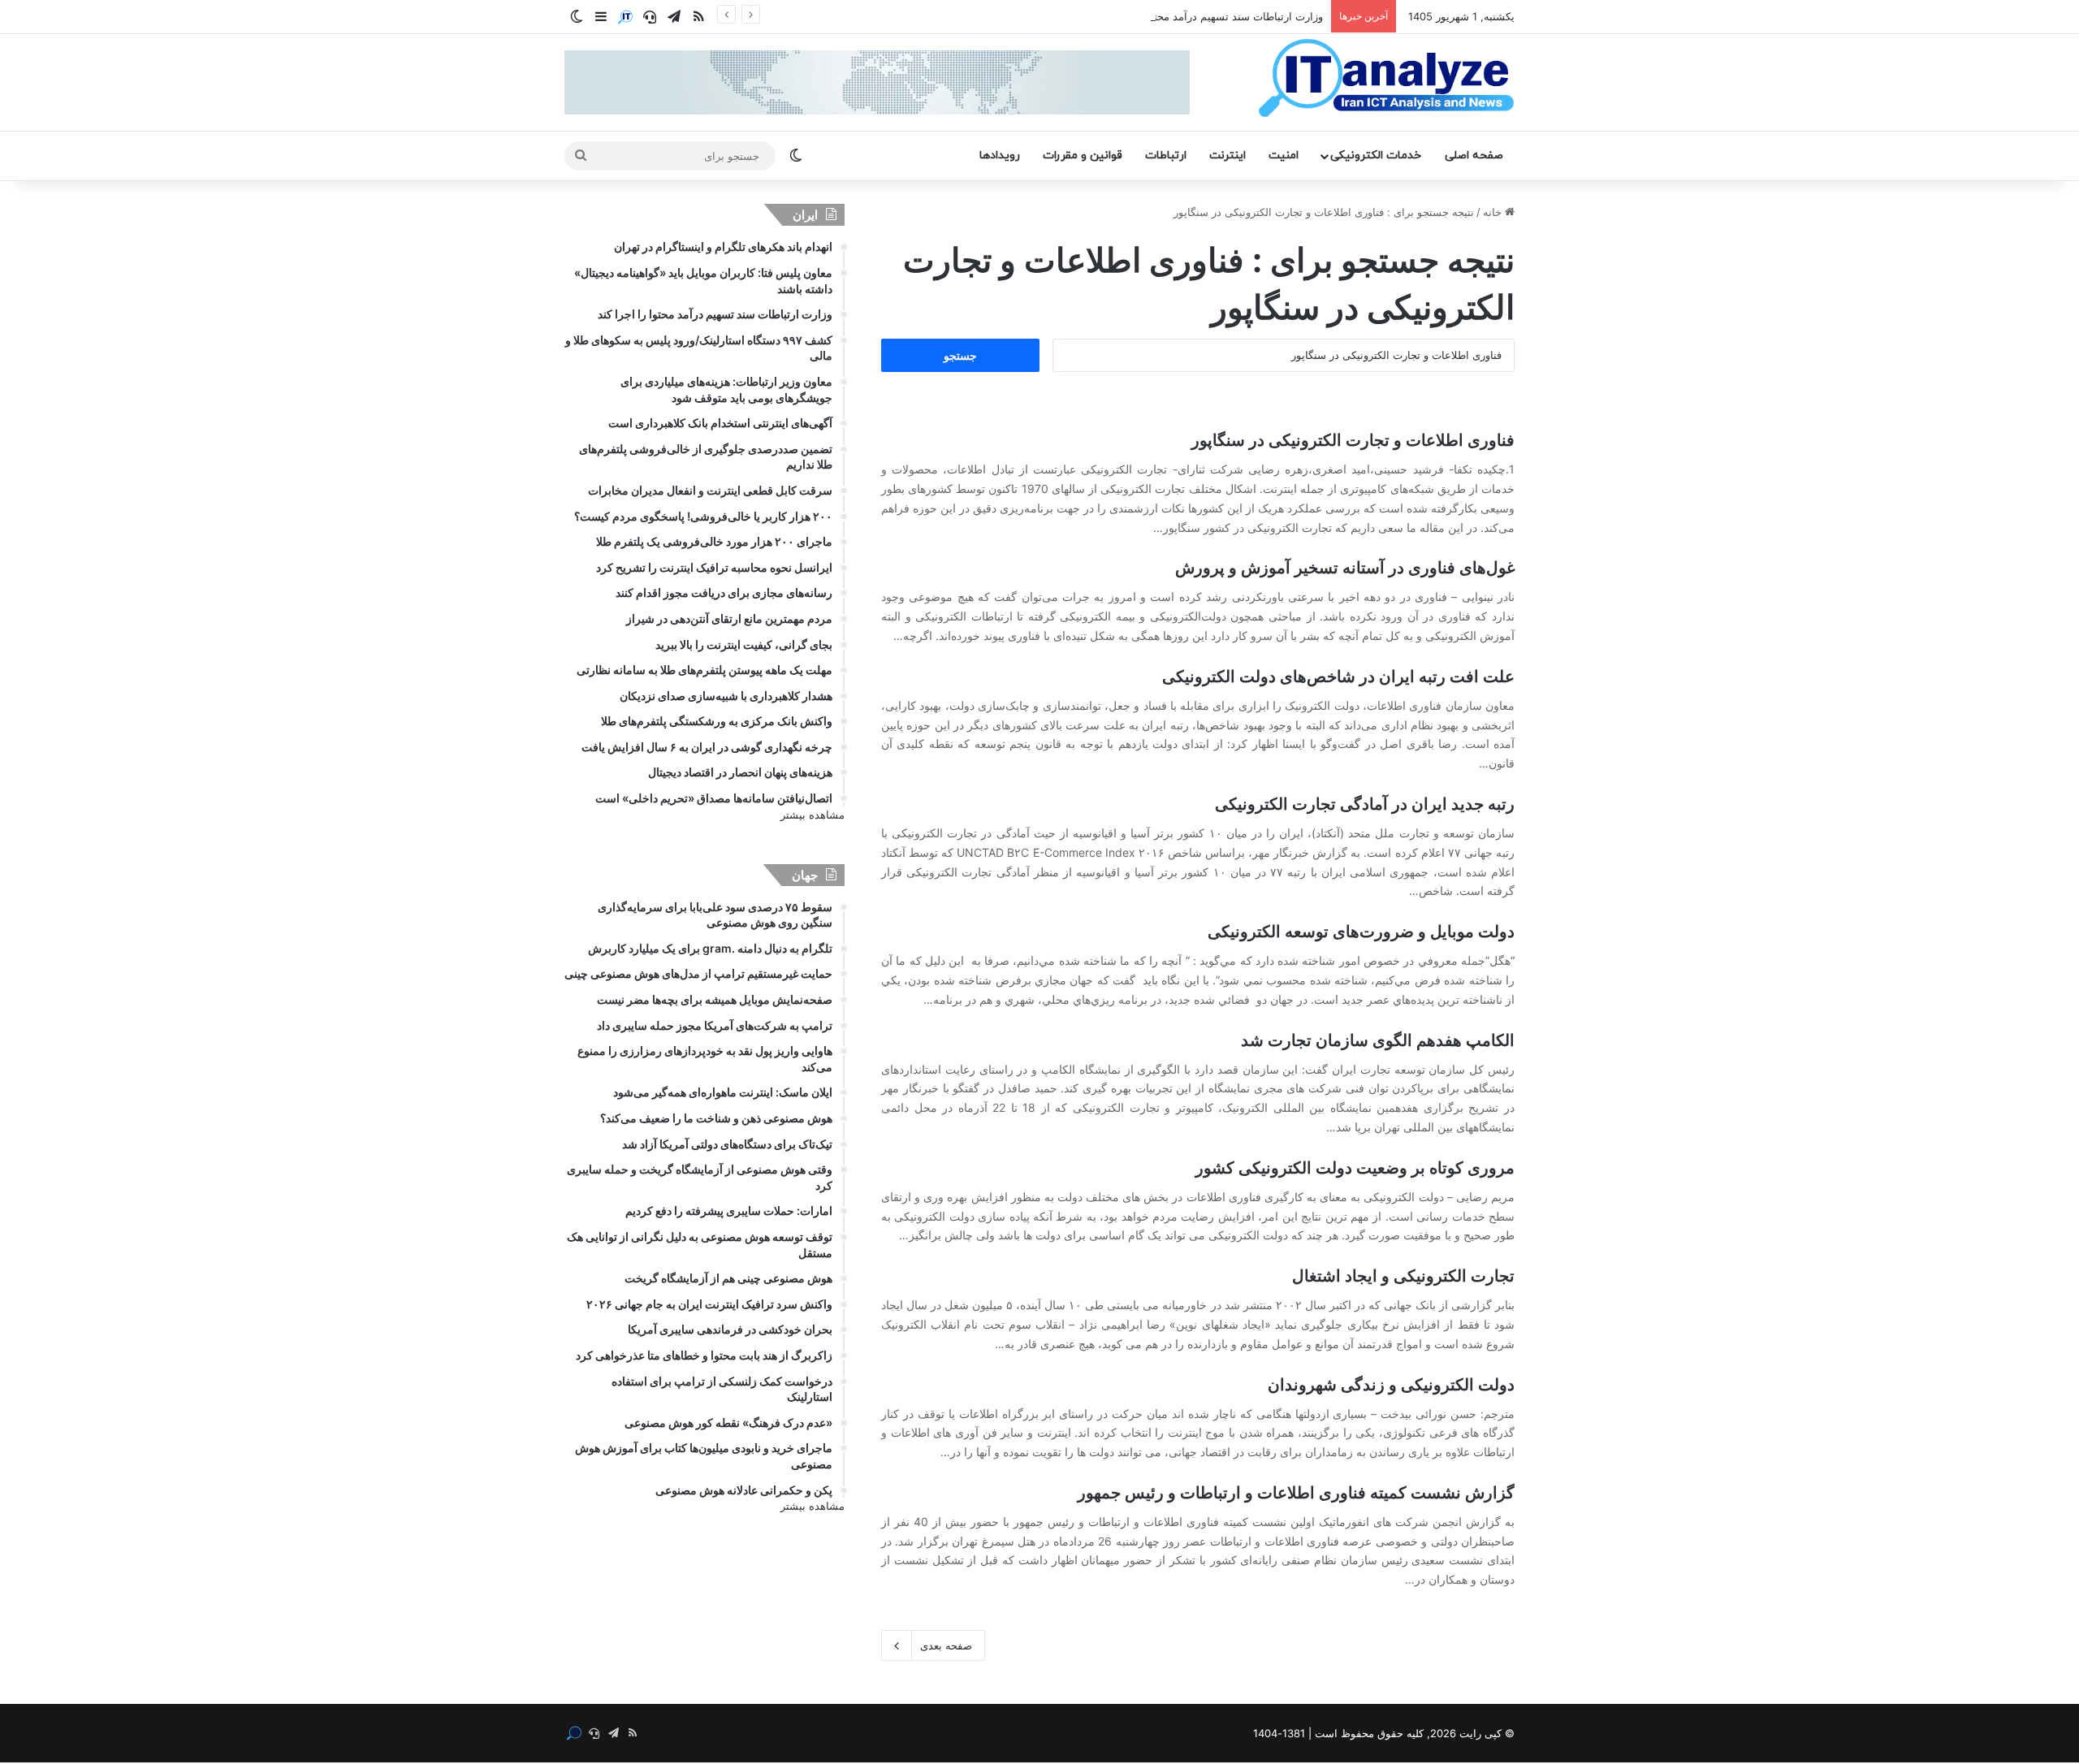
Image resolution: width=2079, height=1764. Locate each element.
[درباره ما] (625, 17)
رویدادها (1000, 156)
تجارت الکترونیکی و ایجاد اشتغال (1403, 1276)
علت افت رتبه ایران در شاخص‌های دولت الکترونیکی (1338, 677)
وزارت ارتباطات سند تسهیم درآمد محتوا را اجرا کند (1209, 16)
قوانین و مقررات (1083, 156)
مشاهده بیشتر (813, 815)
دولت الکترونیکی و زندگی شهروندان (1391, 1385)
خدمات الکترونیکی (1376, 156)
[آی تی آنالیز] (1386, 79)
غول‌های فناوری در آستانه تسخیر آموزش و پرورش (1345, 568)
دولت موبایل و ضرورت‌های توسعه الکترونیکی (1361, 932)
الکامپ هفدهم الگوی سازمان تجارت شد (1378, 1040)
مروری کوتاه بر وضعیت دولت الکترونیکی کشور (1355, 1168)
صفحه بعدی (946, 1645)
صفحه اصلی (1474, 156)
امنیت (1284, 156)
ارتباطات (1166, 156)
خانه (1494, 212)
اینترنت (1228, 156)
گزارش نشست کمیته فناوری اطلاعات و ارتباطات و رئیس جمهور (1296, 1493)
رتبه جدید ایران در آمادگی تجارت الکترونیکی (1365, 804)
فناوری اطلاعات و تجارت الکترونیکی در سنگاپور (1353, 440)
